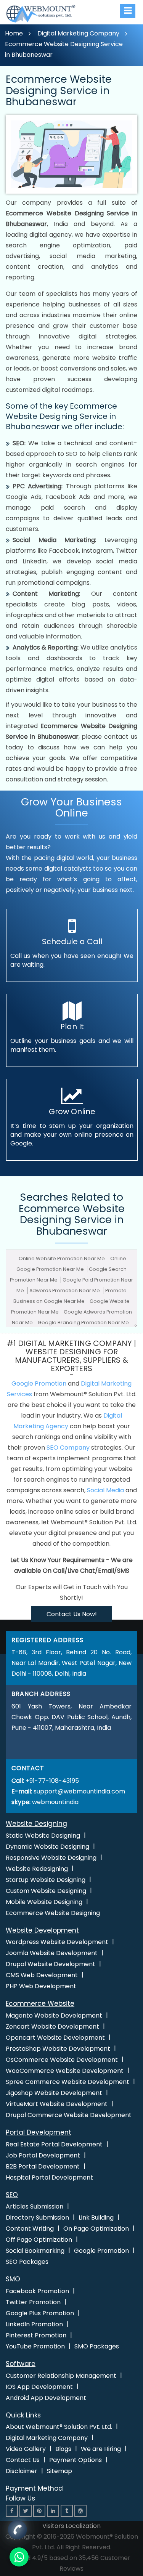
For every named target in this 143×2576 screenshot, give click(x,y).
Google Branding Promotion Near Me (83, 1322)
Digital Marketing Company (78, 33)
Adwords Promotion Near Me (65, 1290)
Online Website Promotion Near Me (62, 1258)
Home (14, 33)
